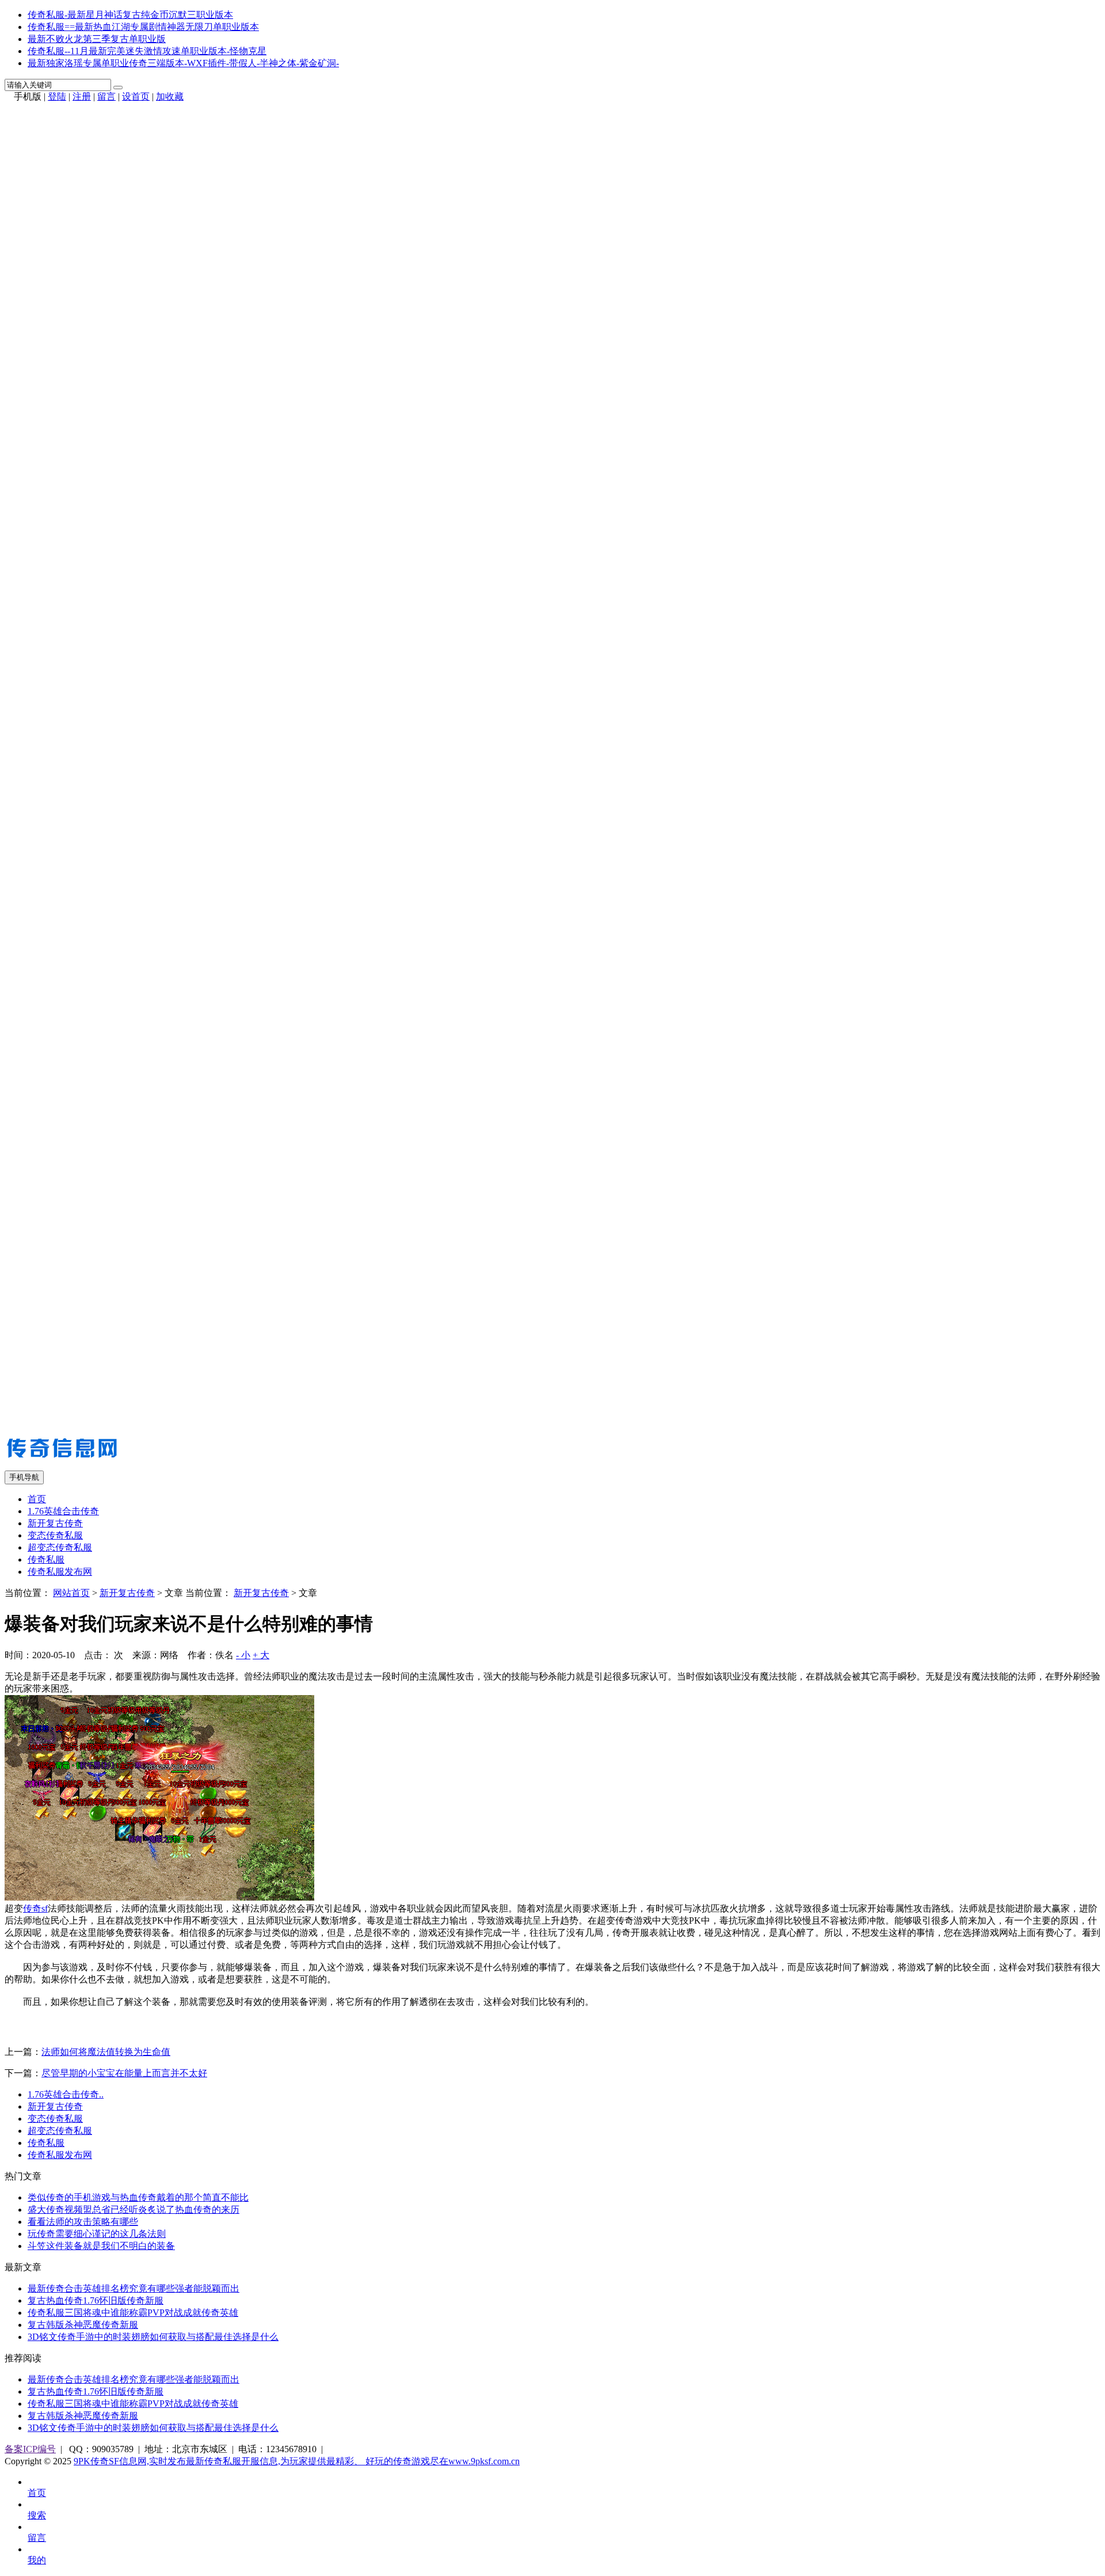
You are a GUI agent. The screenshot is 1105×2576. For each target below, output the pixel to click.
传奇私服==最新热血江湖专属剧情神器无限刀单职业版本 (143, 27)
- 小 (243, 1655)
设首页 (136, 96)
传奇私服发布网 (60, 1572)
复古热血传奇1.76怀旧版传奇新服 (96, 2300)
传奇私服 (46, 1559)
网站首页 (71, 1593)
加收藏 (170, 96)
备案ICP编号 (30, 2449)
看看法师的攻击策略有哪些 (83, 2222)
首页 (37, 1499)
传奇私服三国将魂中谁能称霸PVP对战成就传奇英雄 (133, 2313)
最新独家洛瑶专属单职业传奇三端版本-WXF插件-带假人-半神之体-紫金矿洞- (183, 63)
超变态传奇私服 (60, 1547)
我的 (37, 2560)
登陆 (57, 96)
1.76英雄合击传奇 (63, 1511)
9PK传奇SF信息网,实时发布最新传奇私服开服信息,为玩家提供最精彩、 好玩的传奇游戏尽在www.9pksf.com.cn (297, 2461)
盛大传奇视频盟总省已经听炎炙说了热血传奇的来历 (134, 2210)
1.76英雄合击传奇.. (66, 2094)
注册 (82, 96)
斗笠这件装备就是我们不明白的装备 (101, 2246)
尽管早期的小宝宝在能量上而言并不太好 (124, 2073)
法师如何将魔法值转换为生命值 (106, 2052)
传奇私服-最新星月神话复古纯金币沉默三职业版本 (130, 15)
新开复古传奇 (55, 1523)
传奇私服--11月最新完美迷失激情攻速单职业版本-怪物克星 (147, 51)
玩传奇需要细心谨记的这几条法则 (97, 2234)
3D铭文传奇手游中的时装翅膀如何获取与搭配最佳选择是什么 (153, 2337)
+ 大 (261, 1655)
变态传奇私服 (55, 1535)
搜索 (37, 2515)
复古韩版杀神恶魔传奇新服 (83, 2325)
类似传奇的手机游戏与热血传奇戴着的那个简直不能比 (138, 2197)
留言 (106, 96)
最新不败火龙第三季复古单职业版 (97, 39)
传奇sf (35, 1908)
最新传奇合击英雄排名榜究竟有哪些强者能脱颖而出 (134, 2288)
